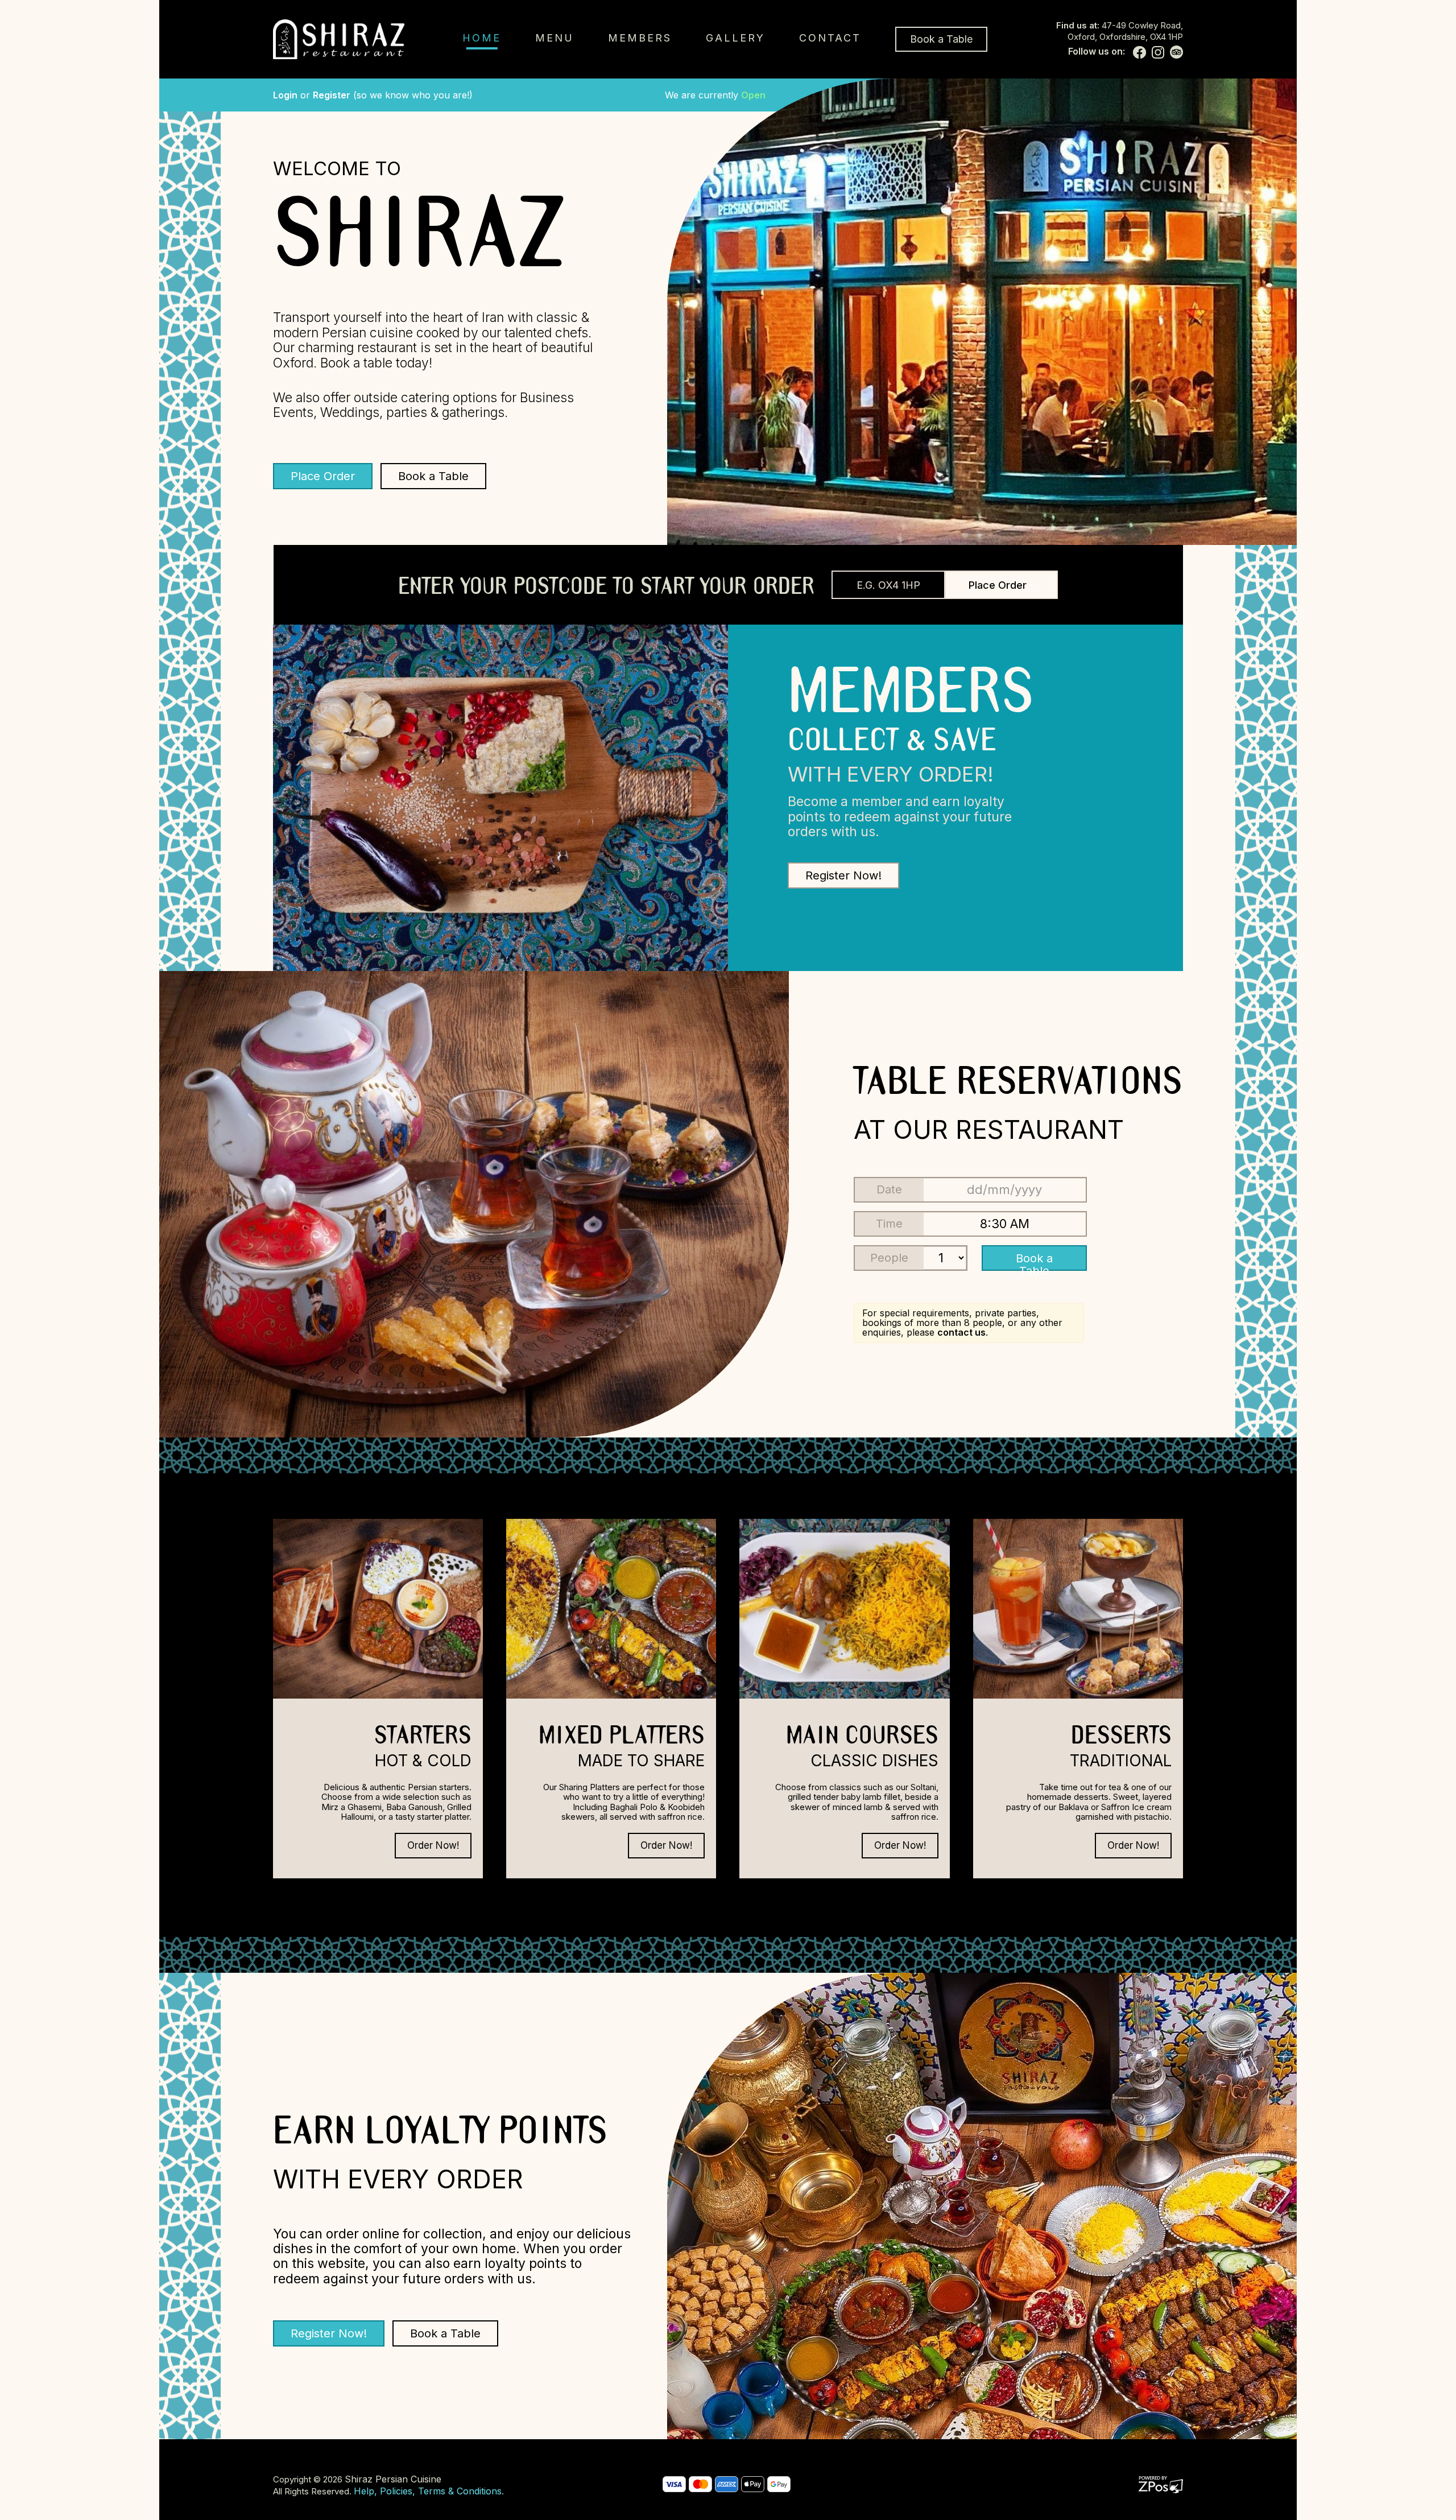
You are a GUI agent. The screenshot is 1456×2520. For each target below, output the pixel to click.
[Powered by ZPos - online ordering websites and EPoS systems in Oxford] (1161, 2484)
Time (889, 1224)
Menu (555, 38)
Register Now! (843, 875)
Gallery (735, 38)
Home (482, 38)
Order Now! (433, 1845)
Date (889, 1189)
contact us (961, 1332)
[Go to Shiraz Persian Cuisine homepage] (339, 39)
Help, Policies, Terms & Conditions (428, 2491)
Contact (830, 38)
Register (332, 95)
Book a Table (941, 39)
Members (640, 38)
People (889, 1258)
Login (285, 95)
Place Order (323, 476)
